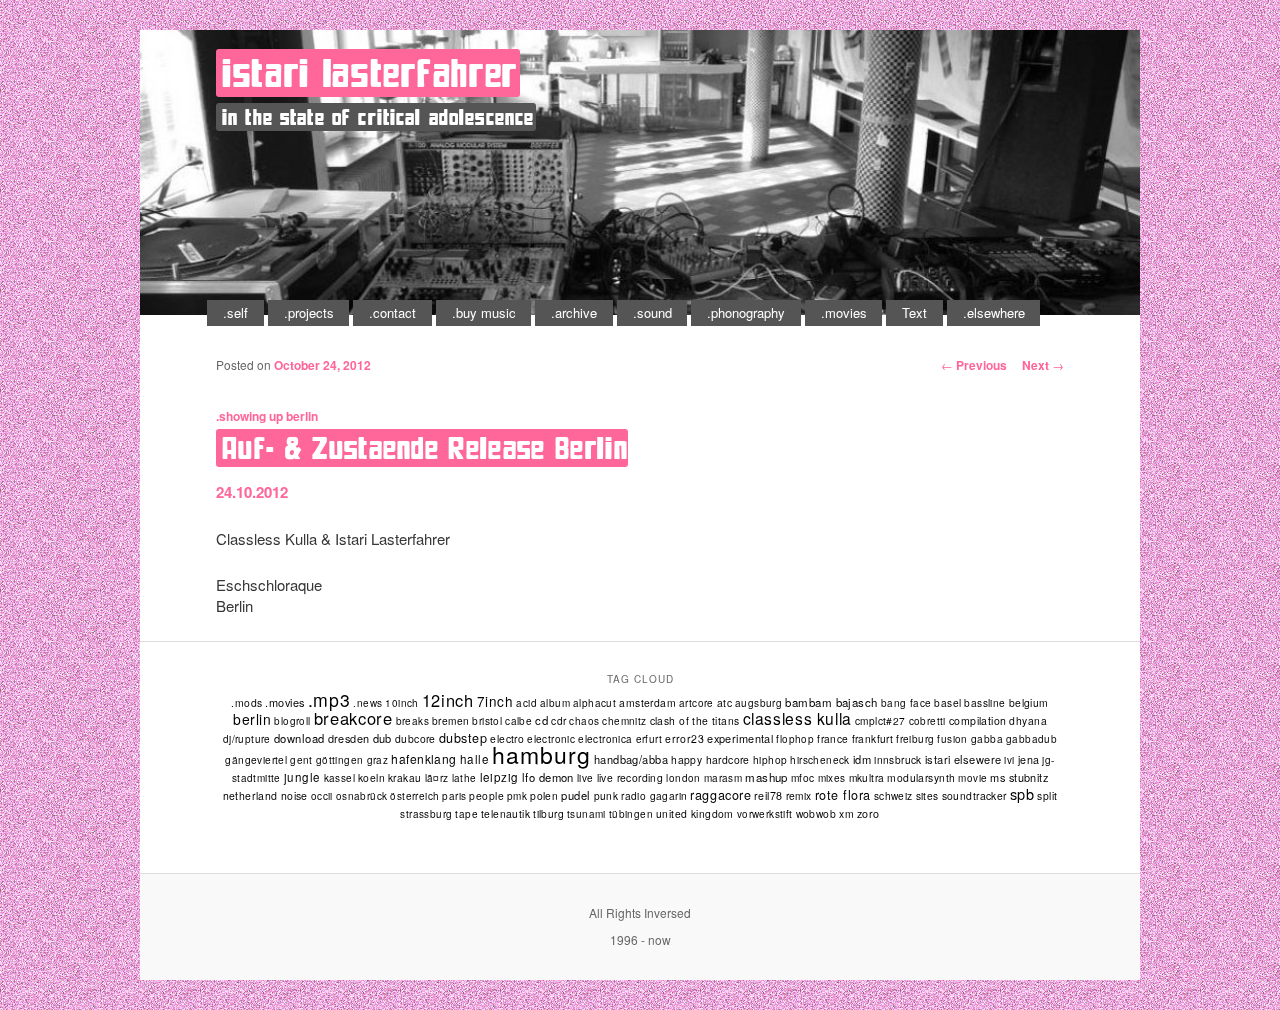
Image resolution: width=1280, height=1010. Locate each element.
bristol (487, 720)
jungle (302, 777)
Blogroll (292, 721)
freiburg (915, 739)
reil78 (768, 795)
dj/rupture (247, 739)
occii (322, 796)
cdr (558, 720)
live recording (630, 777)
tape (466, 814)
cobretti (927, 721)
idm (862, 759)
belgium (1029, 702)
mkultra (867, 777)
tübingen (631, 814)
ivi (1009, 760)
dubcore (415, 738)
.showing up (249, 416)
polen (544, 795)
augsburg (758, 703)
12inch (448, 700)
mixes (832, 778)
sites (927, 795)
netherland (250, 795)
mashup (766, 777)
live (585, 778)
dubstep (463, 738)
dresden (349, 738)
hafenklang (424, 758)
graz (378, 760)
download (299, 738)
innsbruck (898, 759)
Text (914, 312)
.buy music (484, 312)
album (555, 703)
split (1047, 795)
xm (846, 813)
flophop (795, 739)
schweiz (893, 795)
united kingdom (695, 813)
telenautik (505, 813)
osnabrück (362, 796)
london (683, 778)
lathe (464, 778)
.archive (574, 312)
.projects (309, 312)
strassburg (426, 814)
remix (799, 795)
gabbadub (1031, 739)
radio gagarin (654, 795)
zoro (868, 813)
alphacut (594, 703)
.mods (246, 702)
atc (724, 702)
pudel (575, 795)
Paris (454, 796)
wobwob (816, 813)
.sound (652, 312)
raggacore (720, 795)
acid (526, 703)
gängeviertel (256, 759)
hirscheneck (819, 760)
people (486, 795)
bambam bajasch (831, 702)
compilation (978, 720)
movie (972, 778)
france (832, 738)
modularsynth (921, 777)
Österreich (414, 796)
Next (1043, 365)
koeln (371, 777)
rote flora (843, 795)
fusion (952, 739)
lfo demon (548, 777)
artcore (696, 703)
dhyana (1028, 720)
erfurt (649, 739)
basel (947, 702)
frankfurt (873, 738)
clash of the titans (695, 720)
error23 (684, 738)
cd (541, 720)
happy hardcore (710, 759)
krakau (404, 777)
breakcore (353, 718)
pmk (517, 796)
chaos (584, 721)
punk (606, 795)
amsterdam (647, 702)
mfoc (803, 777)
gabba (987, 738)
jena (1029, 759)
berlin (302, 416)
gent (301, 760)
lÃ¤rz (437, 778)
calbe (518, 721)
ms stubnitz (1019, 777)
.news (367, 703)
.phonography (746, 312)
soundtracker (974, 795)
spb (1022, 793)
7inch (495, 701)
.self (235, 312)
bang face (906, 703)
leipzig (499, 777)
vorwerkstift (765, 814)
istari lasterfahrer (370, 73)
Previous (974, 365)
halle (474, 759)
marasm (723, 778)
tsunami (586, 814)
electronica (605, 739)
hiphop (770, 759)
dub (382, 738)
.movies (844, 312)
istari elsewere (963, 759)
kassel (339, 778)
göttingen (340, 760)
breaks (412, 721)
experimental (740, 738)
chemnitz (624, 721)
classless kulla (797, 718)
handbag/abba (631, 759)
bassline (984, 702)
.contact (392, 312)
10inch (401, 703)
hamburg (541, 754)
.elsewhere (994, 312)
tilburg (548, 813)
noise (294, 795)
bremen (450, 720)
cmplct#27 (880, 720)
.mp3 (329, 699)
